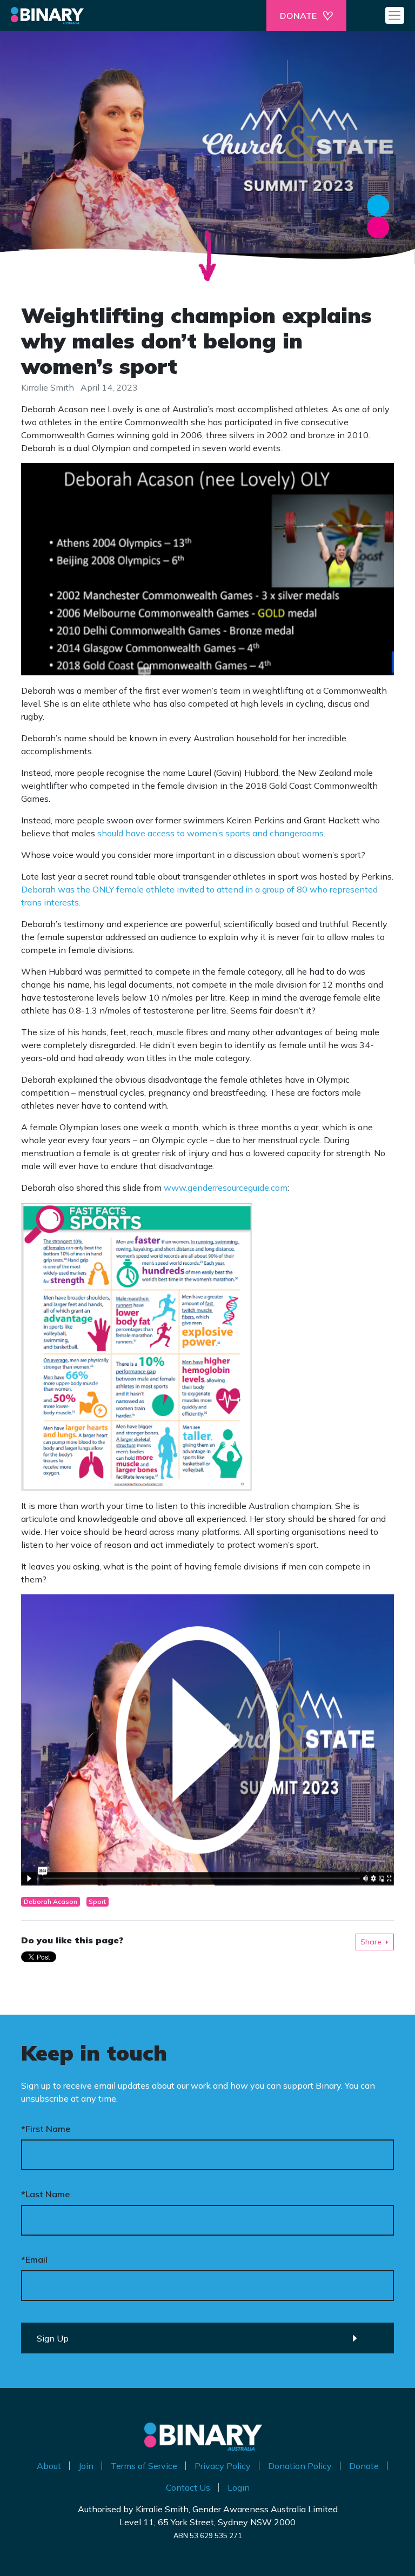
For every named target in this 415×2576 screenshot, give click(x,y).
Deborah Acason (51, 1901)
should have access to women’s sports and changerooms (210, 833)
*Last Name (45, 2194)
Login (239, 2487)
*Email (34, 2259)
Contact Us (188, 2487)
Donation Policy (300, 2466)
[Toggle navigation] (395, 15)
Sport (97, 1901)
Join (86, 2466)
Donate (364, 2466)
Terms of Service (144, 2466)
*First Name (46, 2129)
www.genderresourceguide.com (226, 1188)
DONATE (298, 16)
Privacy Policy (223, 2466)
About (49, 2466)
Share (371, 1942)
